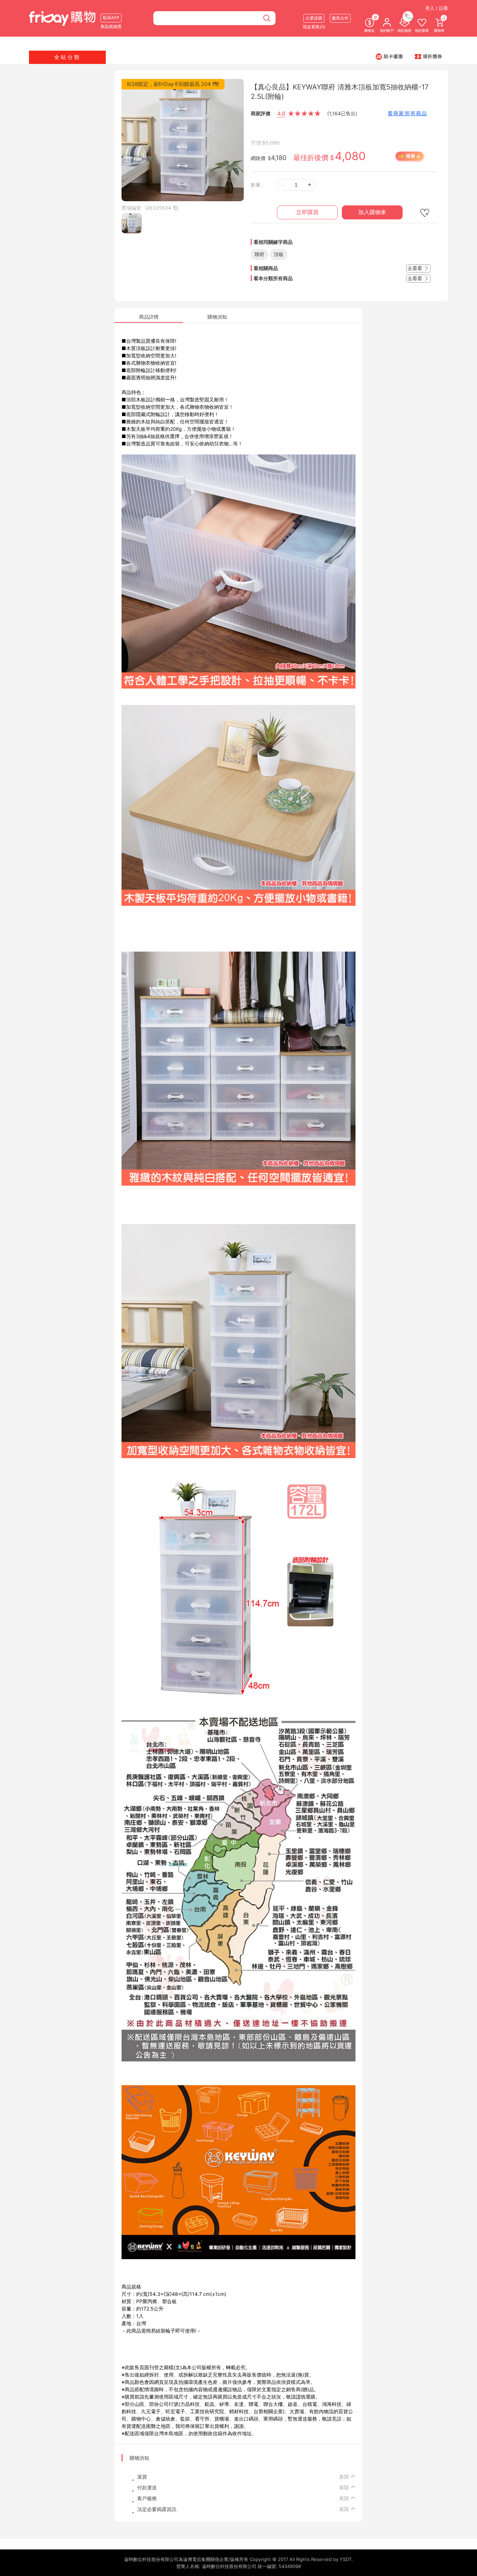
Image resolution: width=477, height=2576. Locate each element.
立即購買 (307, 212)
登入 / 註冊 (437, 8)
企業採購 (314, 18)
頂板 (279, 254)
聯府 (259, 254)
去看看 (416, 268)
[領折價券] (428, 56)
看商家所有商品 (407, 113)
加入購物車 (372, 212)
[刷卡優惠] (389, 56)
